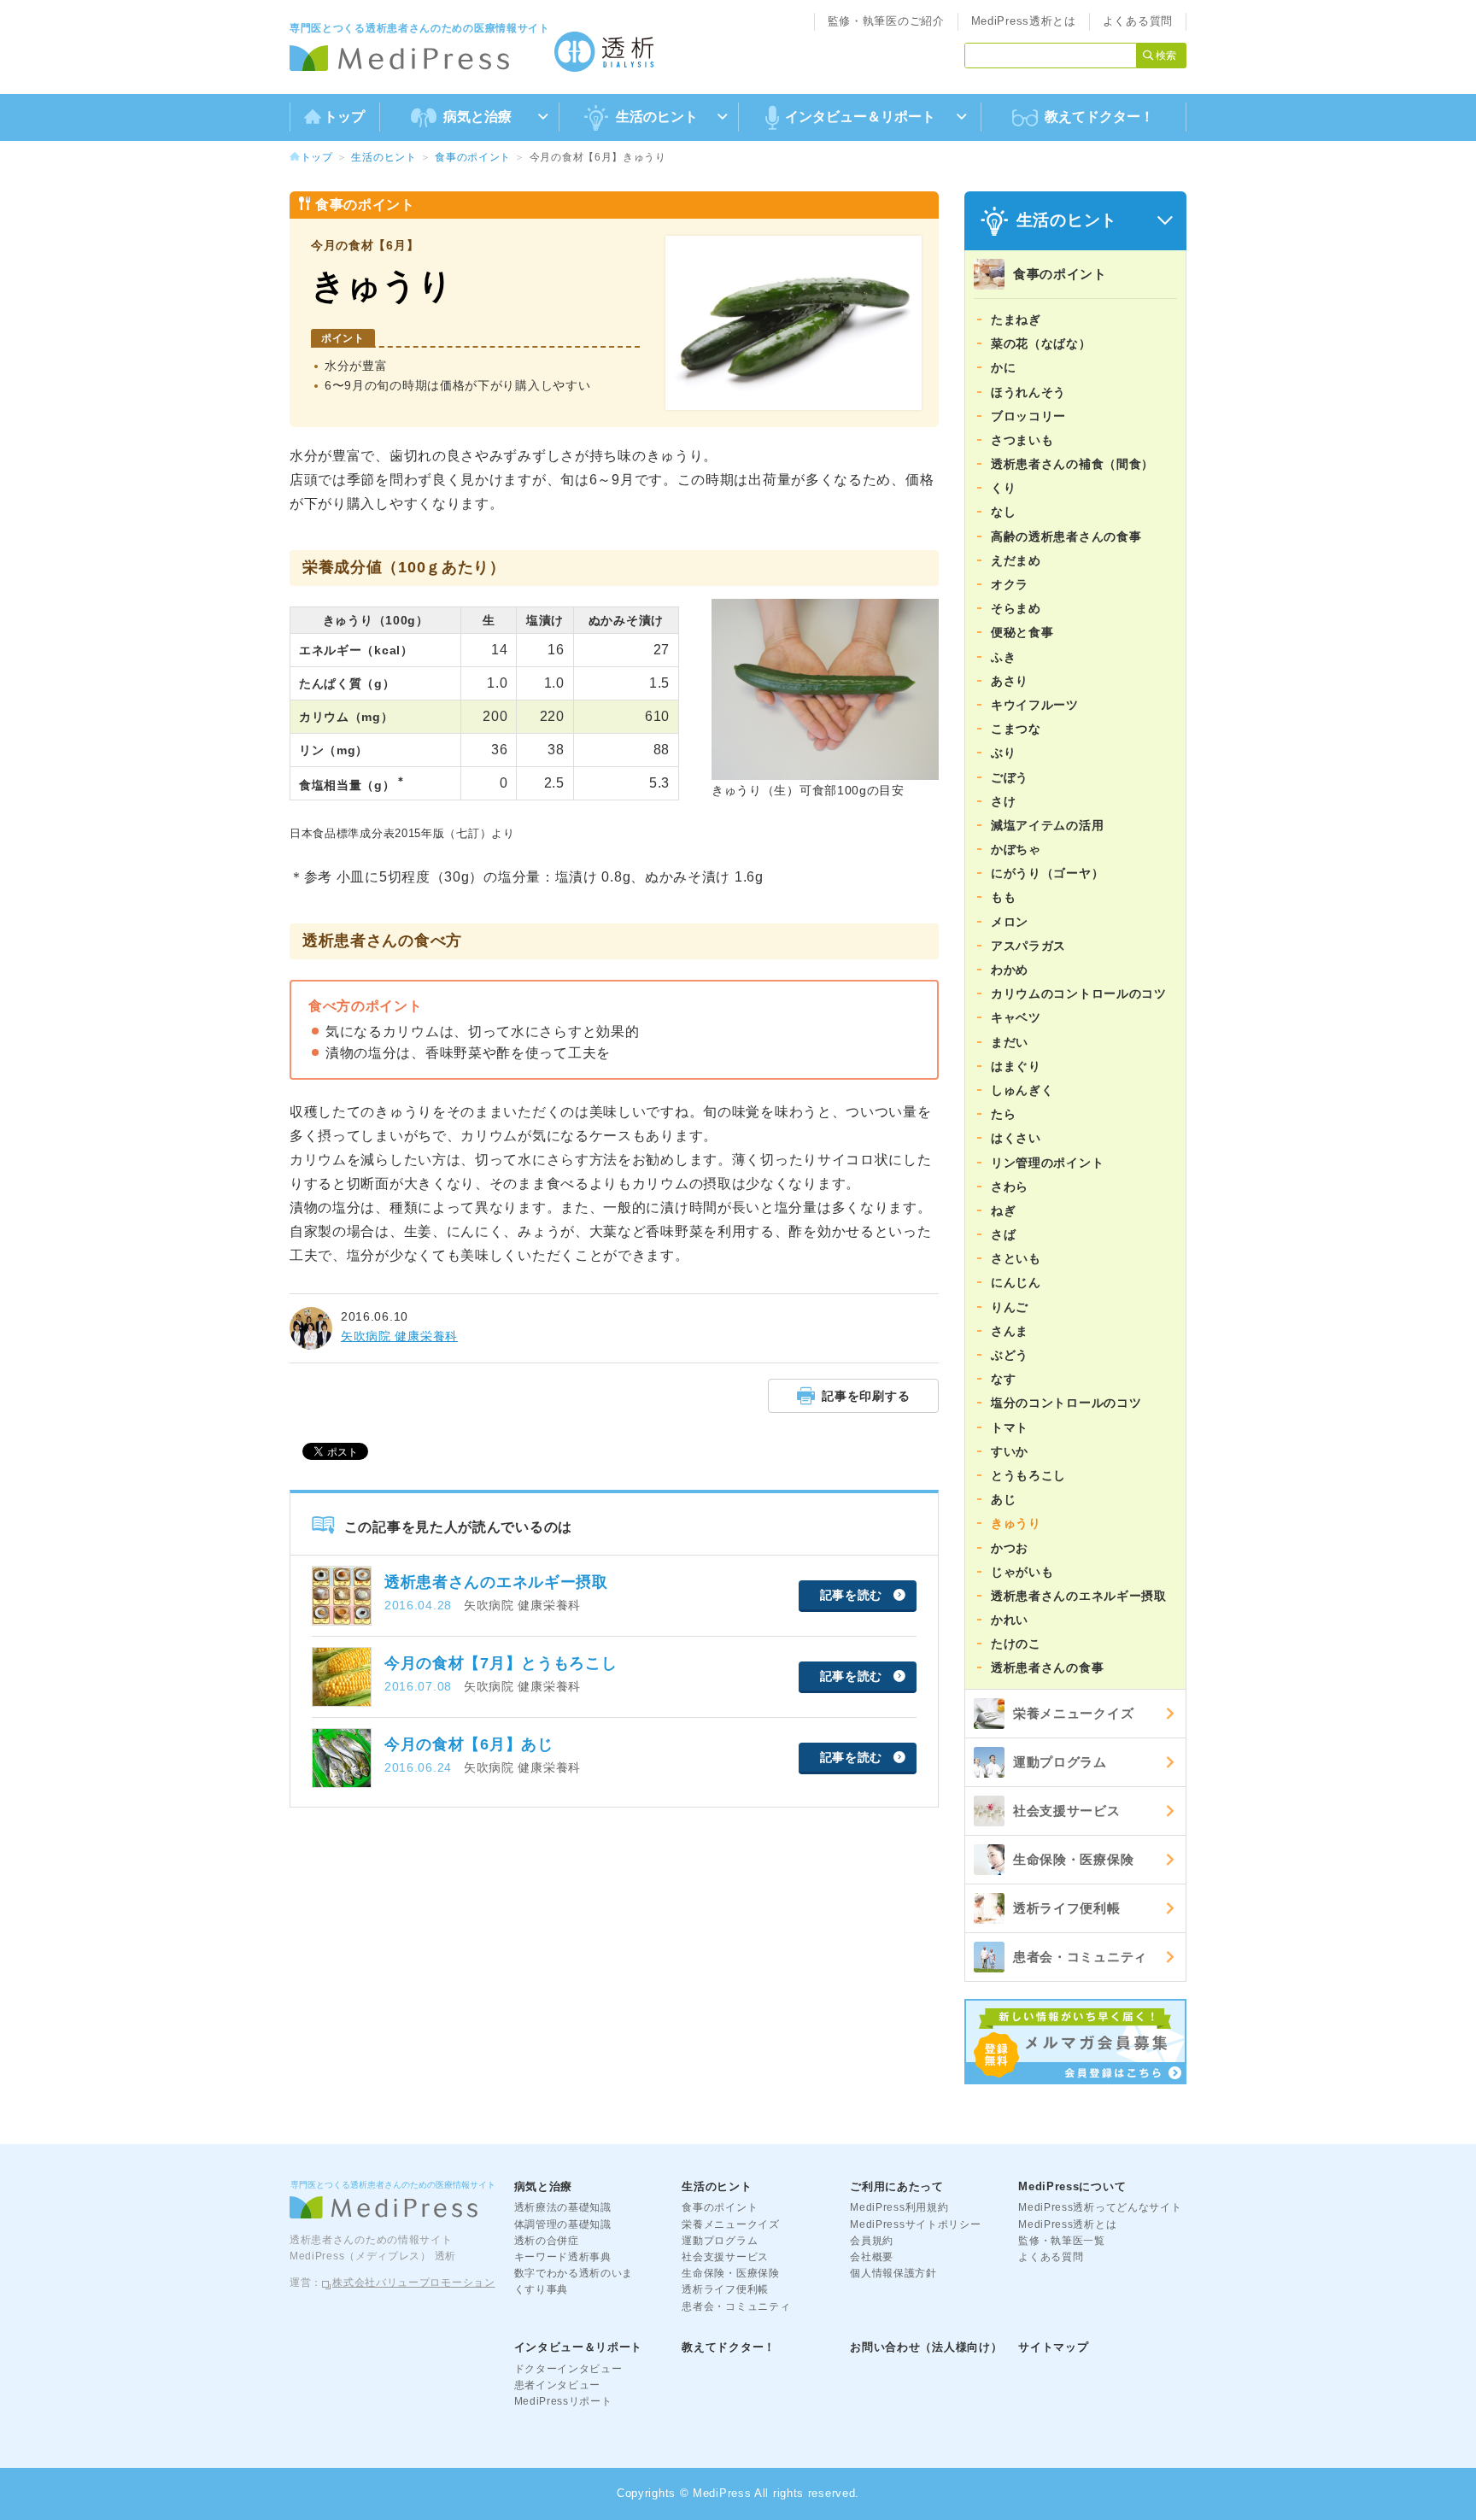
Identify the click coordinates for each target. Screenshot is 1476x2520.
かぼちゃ (1016, 849)
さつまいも (1022, 440)
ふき (1003, 657)
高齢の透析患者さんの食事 (1066, 536)
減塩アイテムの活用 (1047, 825)
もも (1003, 897)
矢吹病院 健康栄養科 (399, 1336)
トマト (1010, 1427)
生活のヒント (384, 157)
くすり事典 (542, 2289)
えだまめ (1016, 560)
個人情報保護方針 (893, 2273)
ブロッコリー (1028, 416)
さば (1003, 1234)
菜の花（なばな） (1041, 343)
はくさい (1016, 1138)
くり (1003, 488)
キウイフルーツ (1035, 705)
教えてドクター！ (1099, 117)
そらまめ (1016, 608)
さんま (1010, 1331)
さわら (1010, 1187)
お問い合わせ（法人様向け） (926, 2347)
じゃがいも (1022, 1572)
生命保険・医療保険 (1073, 1859)
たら (1003, 1114)
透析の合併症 (547, 2241)
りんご (1010, 1307)
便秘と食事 (1022, 632)
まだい (1010, 1042)
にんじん (1016, 1282)
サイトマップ (1053, 2347)
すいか (1010, 1451)
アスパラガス (1028, 946)
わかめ (1010, 970)
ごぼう (1010, 777)
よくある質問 (1138, 21)
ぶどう (1010, 1355)
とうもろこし (1028, 1475)
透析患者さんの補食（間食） (1072, 464)
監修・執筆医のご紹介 (886, 21)
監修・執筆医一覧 (1062, 2241)
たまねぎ (1016, 319)
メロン (1010, 922)
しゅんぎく (1022, 1090)
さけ (1003, 801)
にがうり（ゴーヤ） (1047, 873)
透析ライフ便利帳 (1067, 1908)
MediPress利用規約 (899, 2207)
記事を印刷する (866, 1396)
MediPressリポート (563, 2401)
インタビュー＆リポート (579, 2347)
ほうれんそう (1028, 392)
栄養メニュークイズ (1073, 1713)
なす (1003, 1379)
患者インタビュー (558, 2385)
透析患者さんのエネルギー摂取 (1079, 1596)
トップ (344, 117)
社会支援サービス (1067, 1811)
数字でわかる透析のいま (574, 2273)
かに (1003, 367)
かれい (1010, 1620)
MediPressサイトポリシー (915, 2224)
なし (1003, 512)
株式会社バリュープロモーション (414, 2283)
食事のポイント (473, 157)
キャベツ (1016, 1017)
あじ (1003, 1499)
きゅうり (1016, 1523)
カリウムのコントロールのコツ (1079, 993)
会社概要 (872, 2257)
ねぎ (1003, 1210)
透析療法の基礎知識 (563, 2207)
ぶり (1003, 753)
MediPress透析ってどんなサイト (1100, 2207)
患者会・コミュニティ (1080, 1957)
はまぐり (1016, 1066)
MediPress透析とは (1024, 21)
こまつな (1016, 729)
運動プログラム (1060, 1762)
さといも (1016, 1258)
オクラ (1010, 584)
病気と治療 (544, 2186)
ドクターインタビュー (568, 2369)
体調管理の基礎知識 (563, 2224)
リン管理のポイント (1047, 1163)
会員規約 (872, 2241)
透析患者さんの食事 (1047, 1667)
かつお (1010, 1548)
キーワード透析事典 (563, 2257)
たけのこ (1016, 1644)
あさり (1010, 681)
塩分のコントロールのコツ (1066, 1403)
